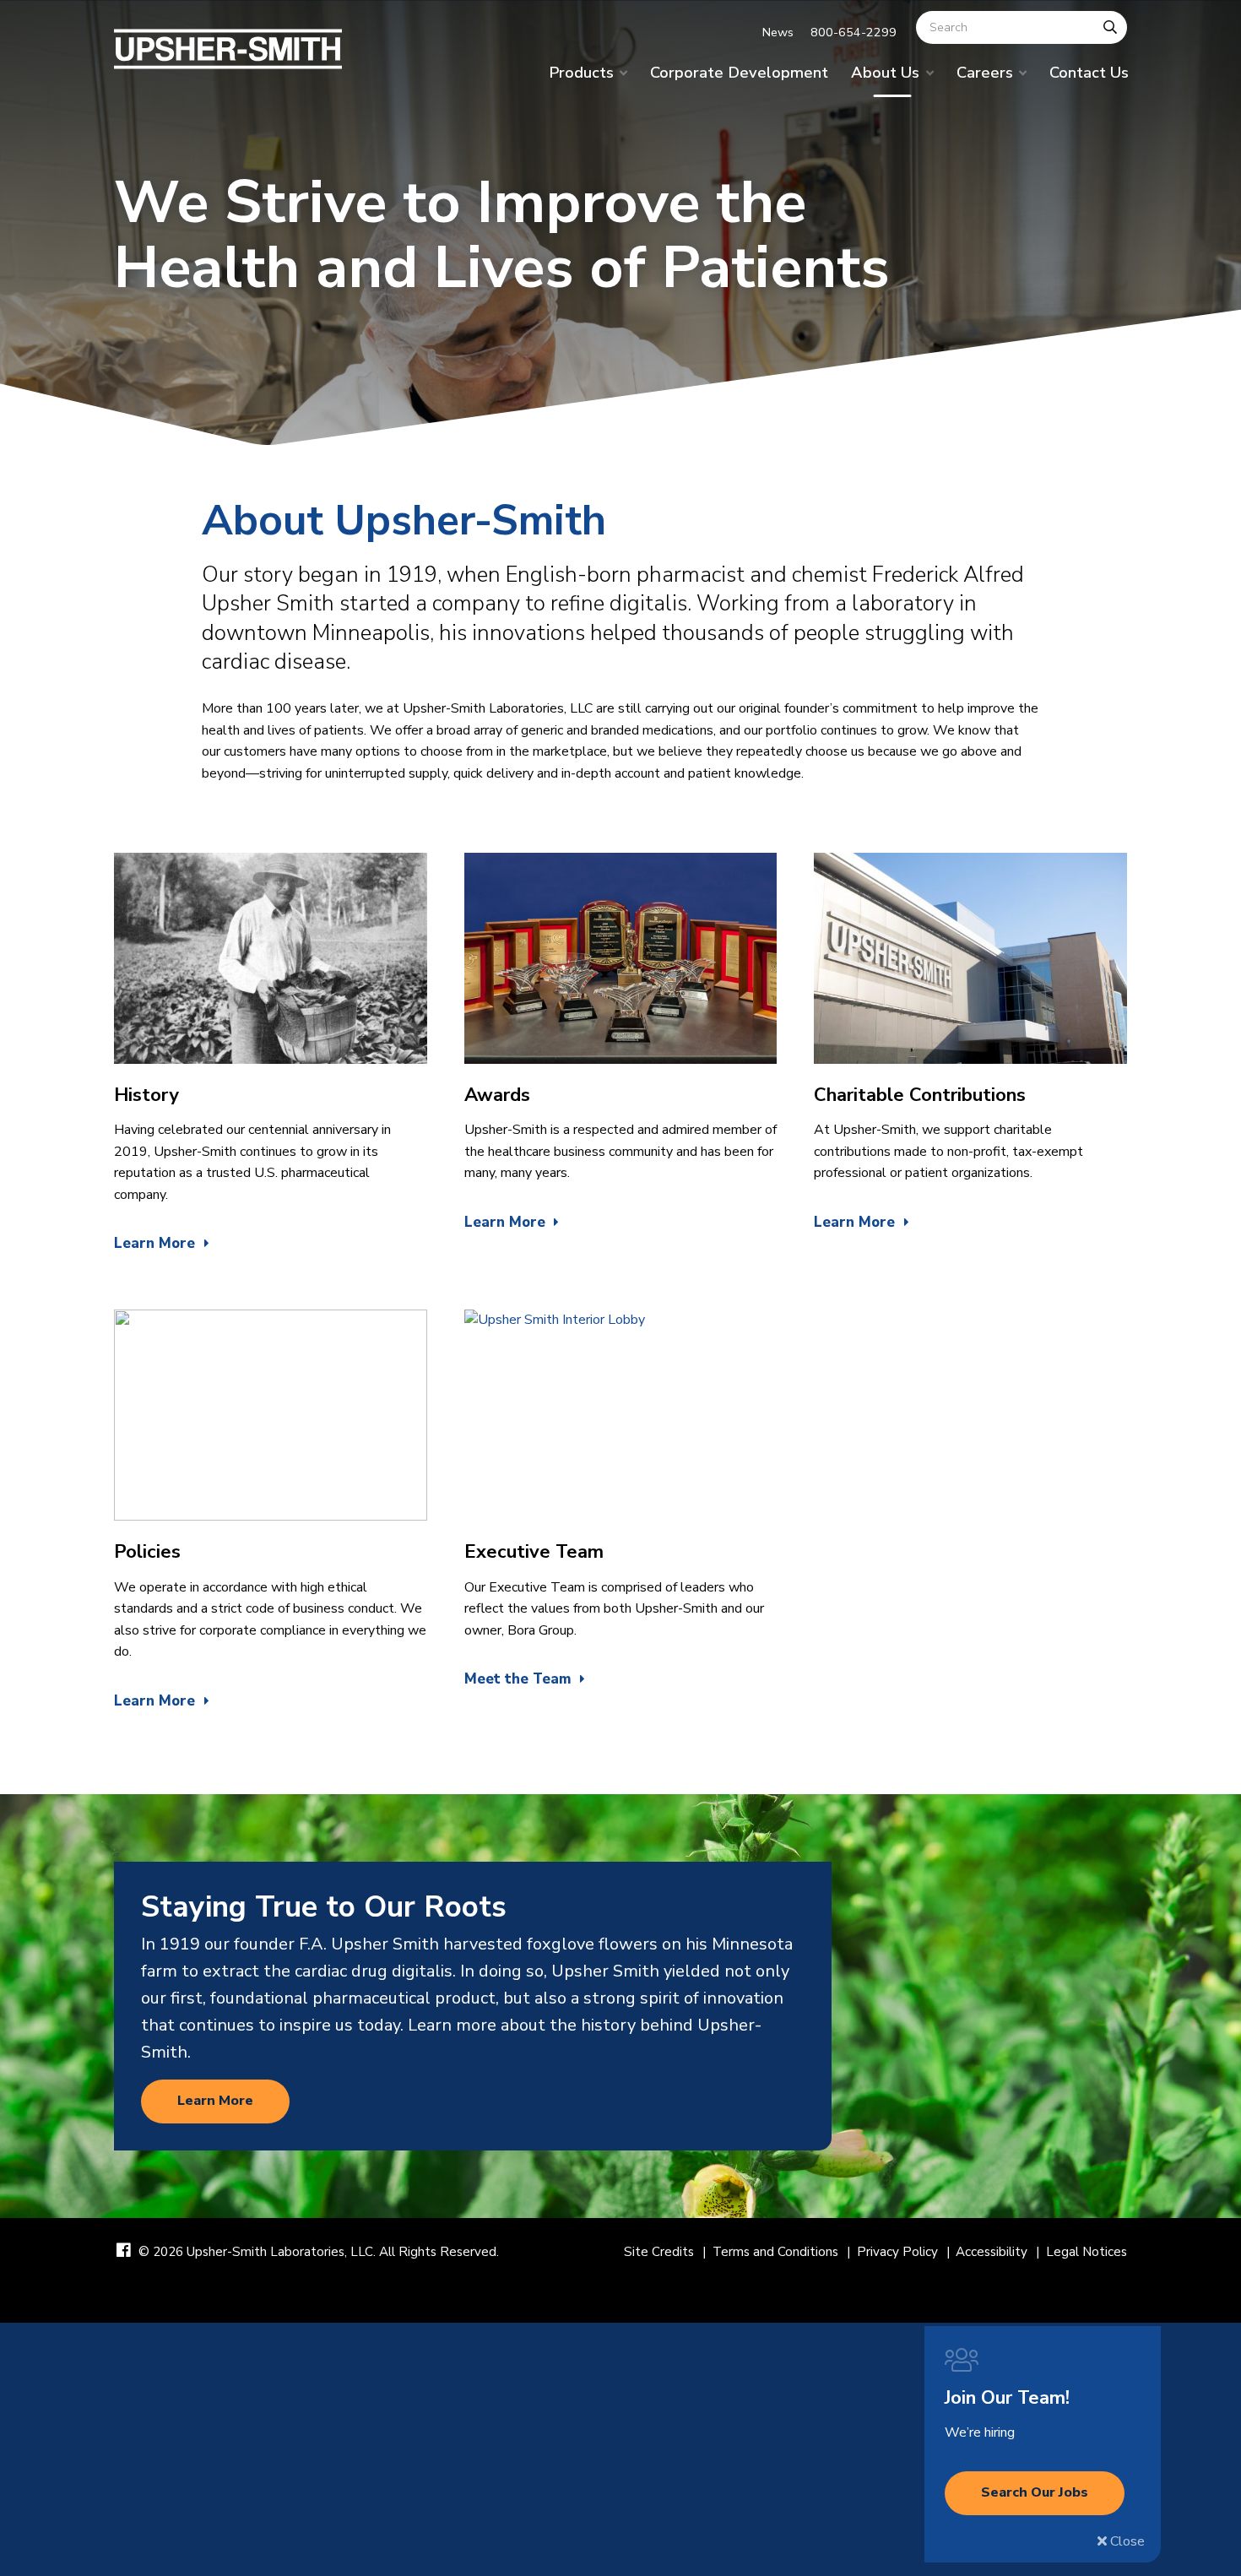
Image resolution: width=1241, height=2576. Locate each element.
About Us (885, 72)
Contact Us (1089, 72)
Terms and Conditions (775, 2252)
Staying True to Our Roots (324, 1906)
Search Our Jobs (1035, 2492)
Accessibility (992, 2252)
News (778, 32)
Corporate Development (739, 72)
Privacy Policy (897, 2252)
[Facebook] (124, 2251)
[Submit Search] (1110, 27)
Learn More (215, 2101)
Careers (985, 72)
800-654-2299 (854, 32)
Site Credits (659, 2252)
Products (581, 72)
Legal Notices (1087, 2252)
